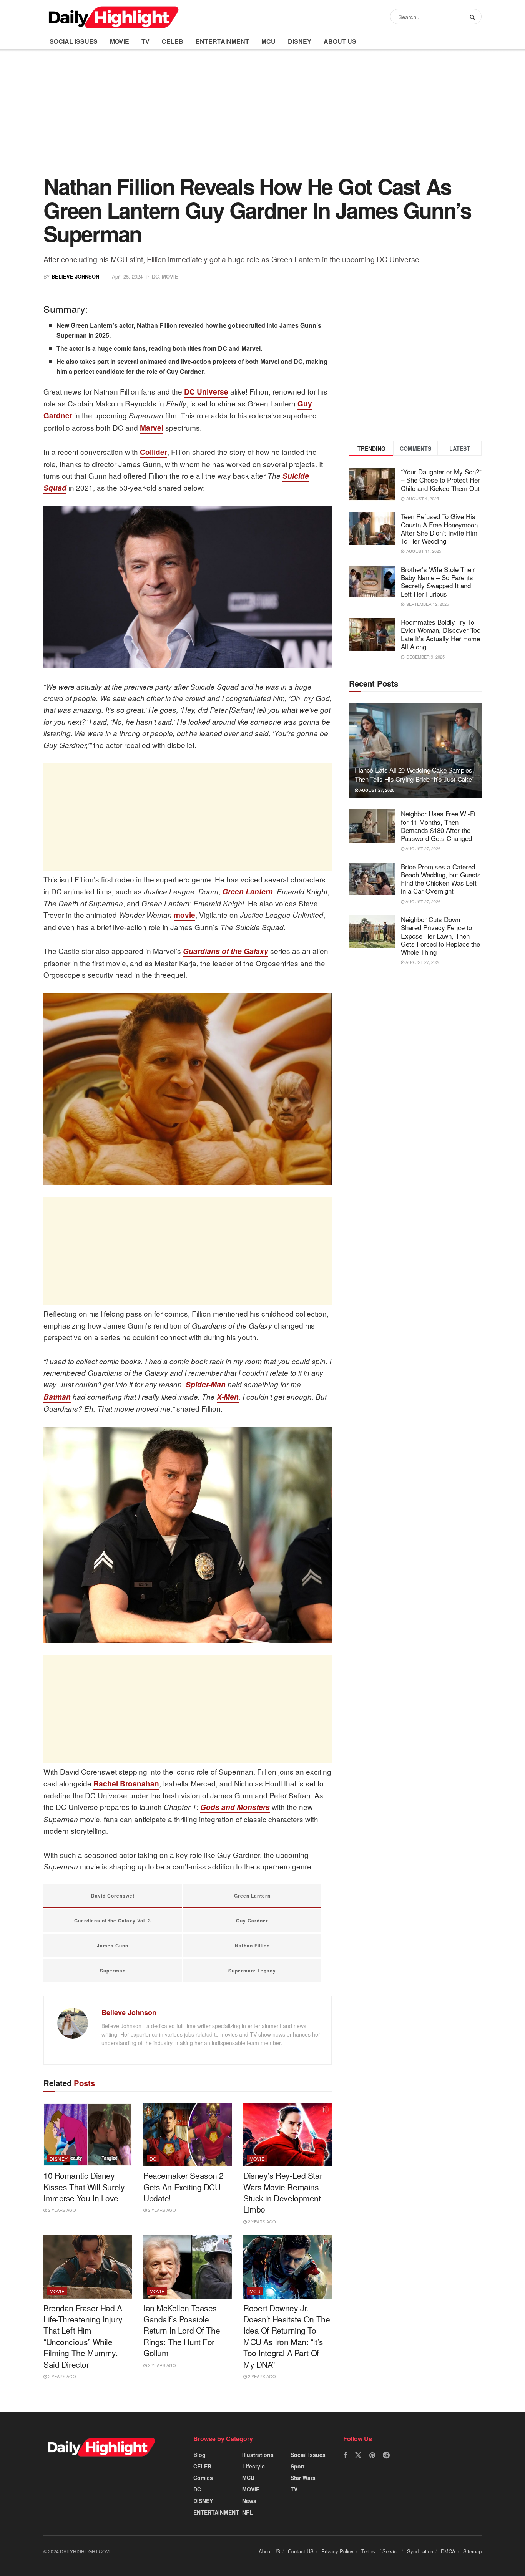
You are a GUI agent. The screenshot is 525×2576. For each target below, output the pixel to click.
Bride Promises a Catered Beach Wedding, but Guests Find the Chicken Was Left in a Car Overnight (441, 879)
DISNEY (300, 41)
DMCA (448, 2551)
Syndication (420, 2551)
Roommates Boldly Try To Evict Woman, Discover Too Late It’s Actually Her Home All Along (441, 634)
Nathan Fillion (252, 1946)
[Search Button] (474, 17)
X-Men (228, 1397)
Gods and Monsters (235, 1807)
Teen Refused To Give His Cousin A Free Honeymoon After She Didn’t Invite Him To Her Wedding (439, 528)
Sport (298, 2466)
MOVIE (120, 41)
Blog (199, 2455)
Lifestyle (253, 2466)
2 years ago (61, 2210)
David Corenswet (113, 1896)
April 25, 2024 (127, 276)
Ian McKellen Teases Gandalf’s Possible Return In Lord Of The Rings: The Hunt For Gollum (182, 2331)
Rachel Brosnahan (126, 1784)
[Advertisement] (262, 118)
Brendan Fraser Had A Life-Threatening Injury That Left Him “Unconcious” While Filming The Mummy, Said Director (83, 2336)
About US (340, 41)
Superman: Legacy (252, 1971)
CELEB (173, 41)
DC (155, 276)
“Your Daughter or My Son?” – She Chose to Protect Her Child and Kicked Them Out (441, 480)
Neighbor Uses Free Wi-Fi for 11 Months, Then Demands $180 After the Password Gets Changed (438, 826)
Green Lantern (248, 892)
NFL (248, 2512)
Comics (203, 2478)
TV (145, 41)
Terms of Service (380, 2551)
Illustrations (258, 2455)
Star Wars (303, 2478)
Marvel (152, 428)
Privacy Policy (337, 2551)
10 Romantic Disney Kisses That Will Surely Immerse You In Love (84, 2187)
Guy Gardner (252, 1921)
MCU (268, 41)
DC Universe (206, 392)
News (249, 2501)
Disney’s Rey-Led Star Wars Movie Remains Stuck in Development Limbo (283, 2192)
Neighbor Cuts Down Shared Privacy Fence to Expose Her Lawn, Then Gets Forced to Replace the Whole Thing (440, 936)
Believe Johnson (75, 276)
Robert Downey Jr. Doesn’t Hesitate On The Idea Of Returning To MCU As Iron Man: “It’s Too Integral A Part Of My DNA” (287, 2336)
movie (184, 915)
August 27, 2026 (376, 790)
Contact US (301, 2551)
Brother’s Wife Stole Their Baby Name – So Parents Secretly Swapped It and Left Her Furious (438, 581)
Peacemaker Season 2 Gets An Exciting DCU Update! (184, 2187)
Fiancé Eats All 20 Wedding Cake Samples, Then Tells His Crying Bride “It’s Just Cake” (414, 774)
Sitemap (472, 2551)
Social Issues (74, 41)
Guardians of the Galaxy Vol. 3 (113, 1921)
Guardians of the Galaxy (226, 951)
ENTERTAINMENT (222, 41)
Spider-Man (206, 1384)
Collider (154, 452)
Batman (57, 1397)
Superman (113, 1971)
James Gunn (113, 1946)
